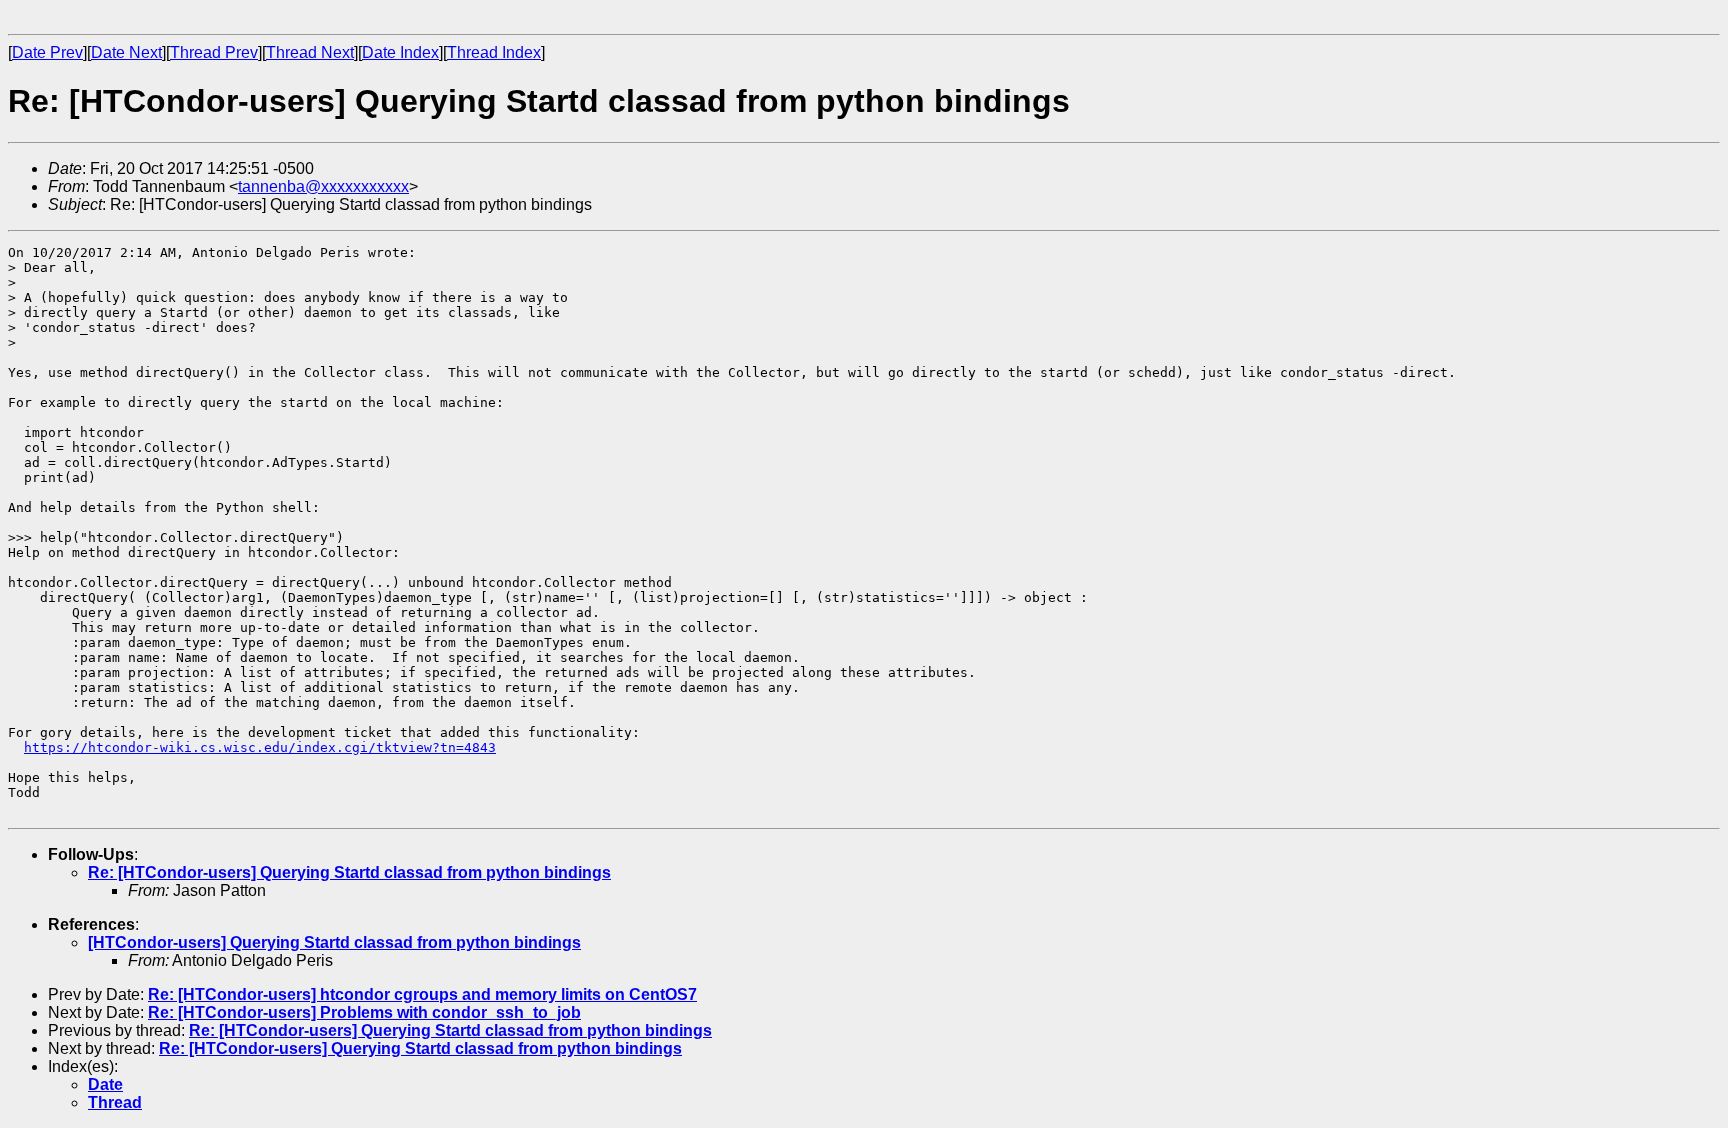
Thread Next (310, 52)
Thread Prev (214, 52)
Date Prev (47, 52)
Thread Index (494, 52)
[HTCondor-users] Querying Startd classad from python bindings (334, 942)
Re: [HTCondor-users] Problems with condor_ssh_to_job (364, 1012)
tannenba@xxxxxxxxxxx (323, 186)
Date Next (126, 52)
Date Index (400, 52)
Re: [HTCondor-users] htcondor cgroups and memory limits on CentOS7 (422, 994)
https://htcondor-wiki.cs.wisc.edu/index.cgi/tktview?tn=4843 (260, 747)
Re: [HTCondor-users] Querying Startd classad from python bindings (349, 872)
